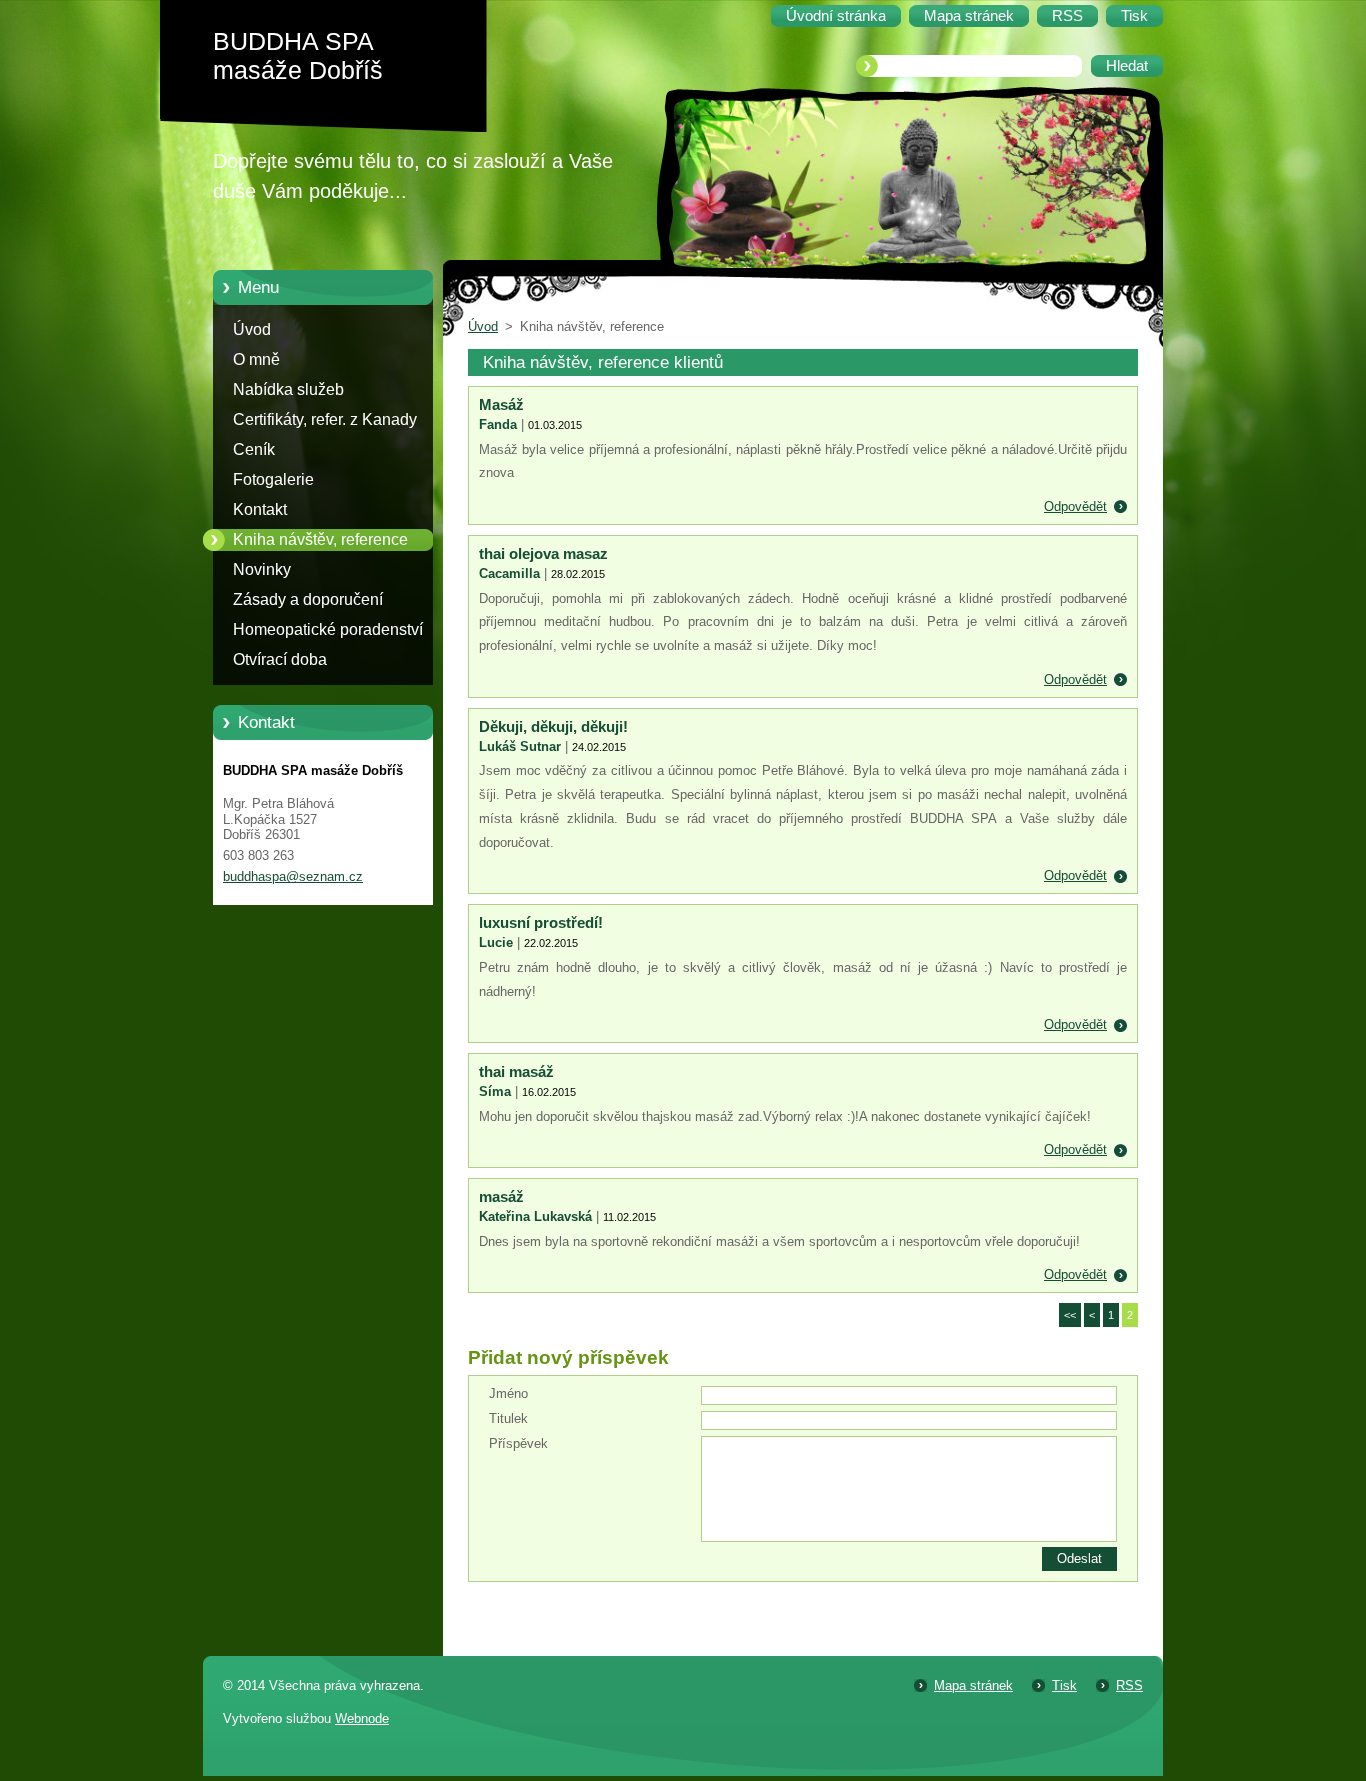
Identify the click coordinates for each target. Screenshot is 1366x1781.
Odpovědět (1075, 506)
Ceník (254, 449)
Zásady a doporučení (308, 599)
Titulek (508, 1418)
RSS (1129, 1685)
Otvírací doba (280, 659)
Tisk (1064, 1685)
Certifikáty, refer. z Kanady (325, 419)
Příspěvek (518, 1443)
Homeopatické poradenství (328, 629)
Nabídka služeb (288, 389)
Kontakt (260, 509)
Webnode (362, 1718)
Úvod (252, 329)
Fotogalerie (273, 479)
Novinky (262, 569)
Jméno (508, 1393)
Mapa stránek (973, 1685)
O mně (256, 359)
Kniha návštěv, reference (320, 539)
